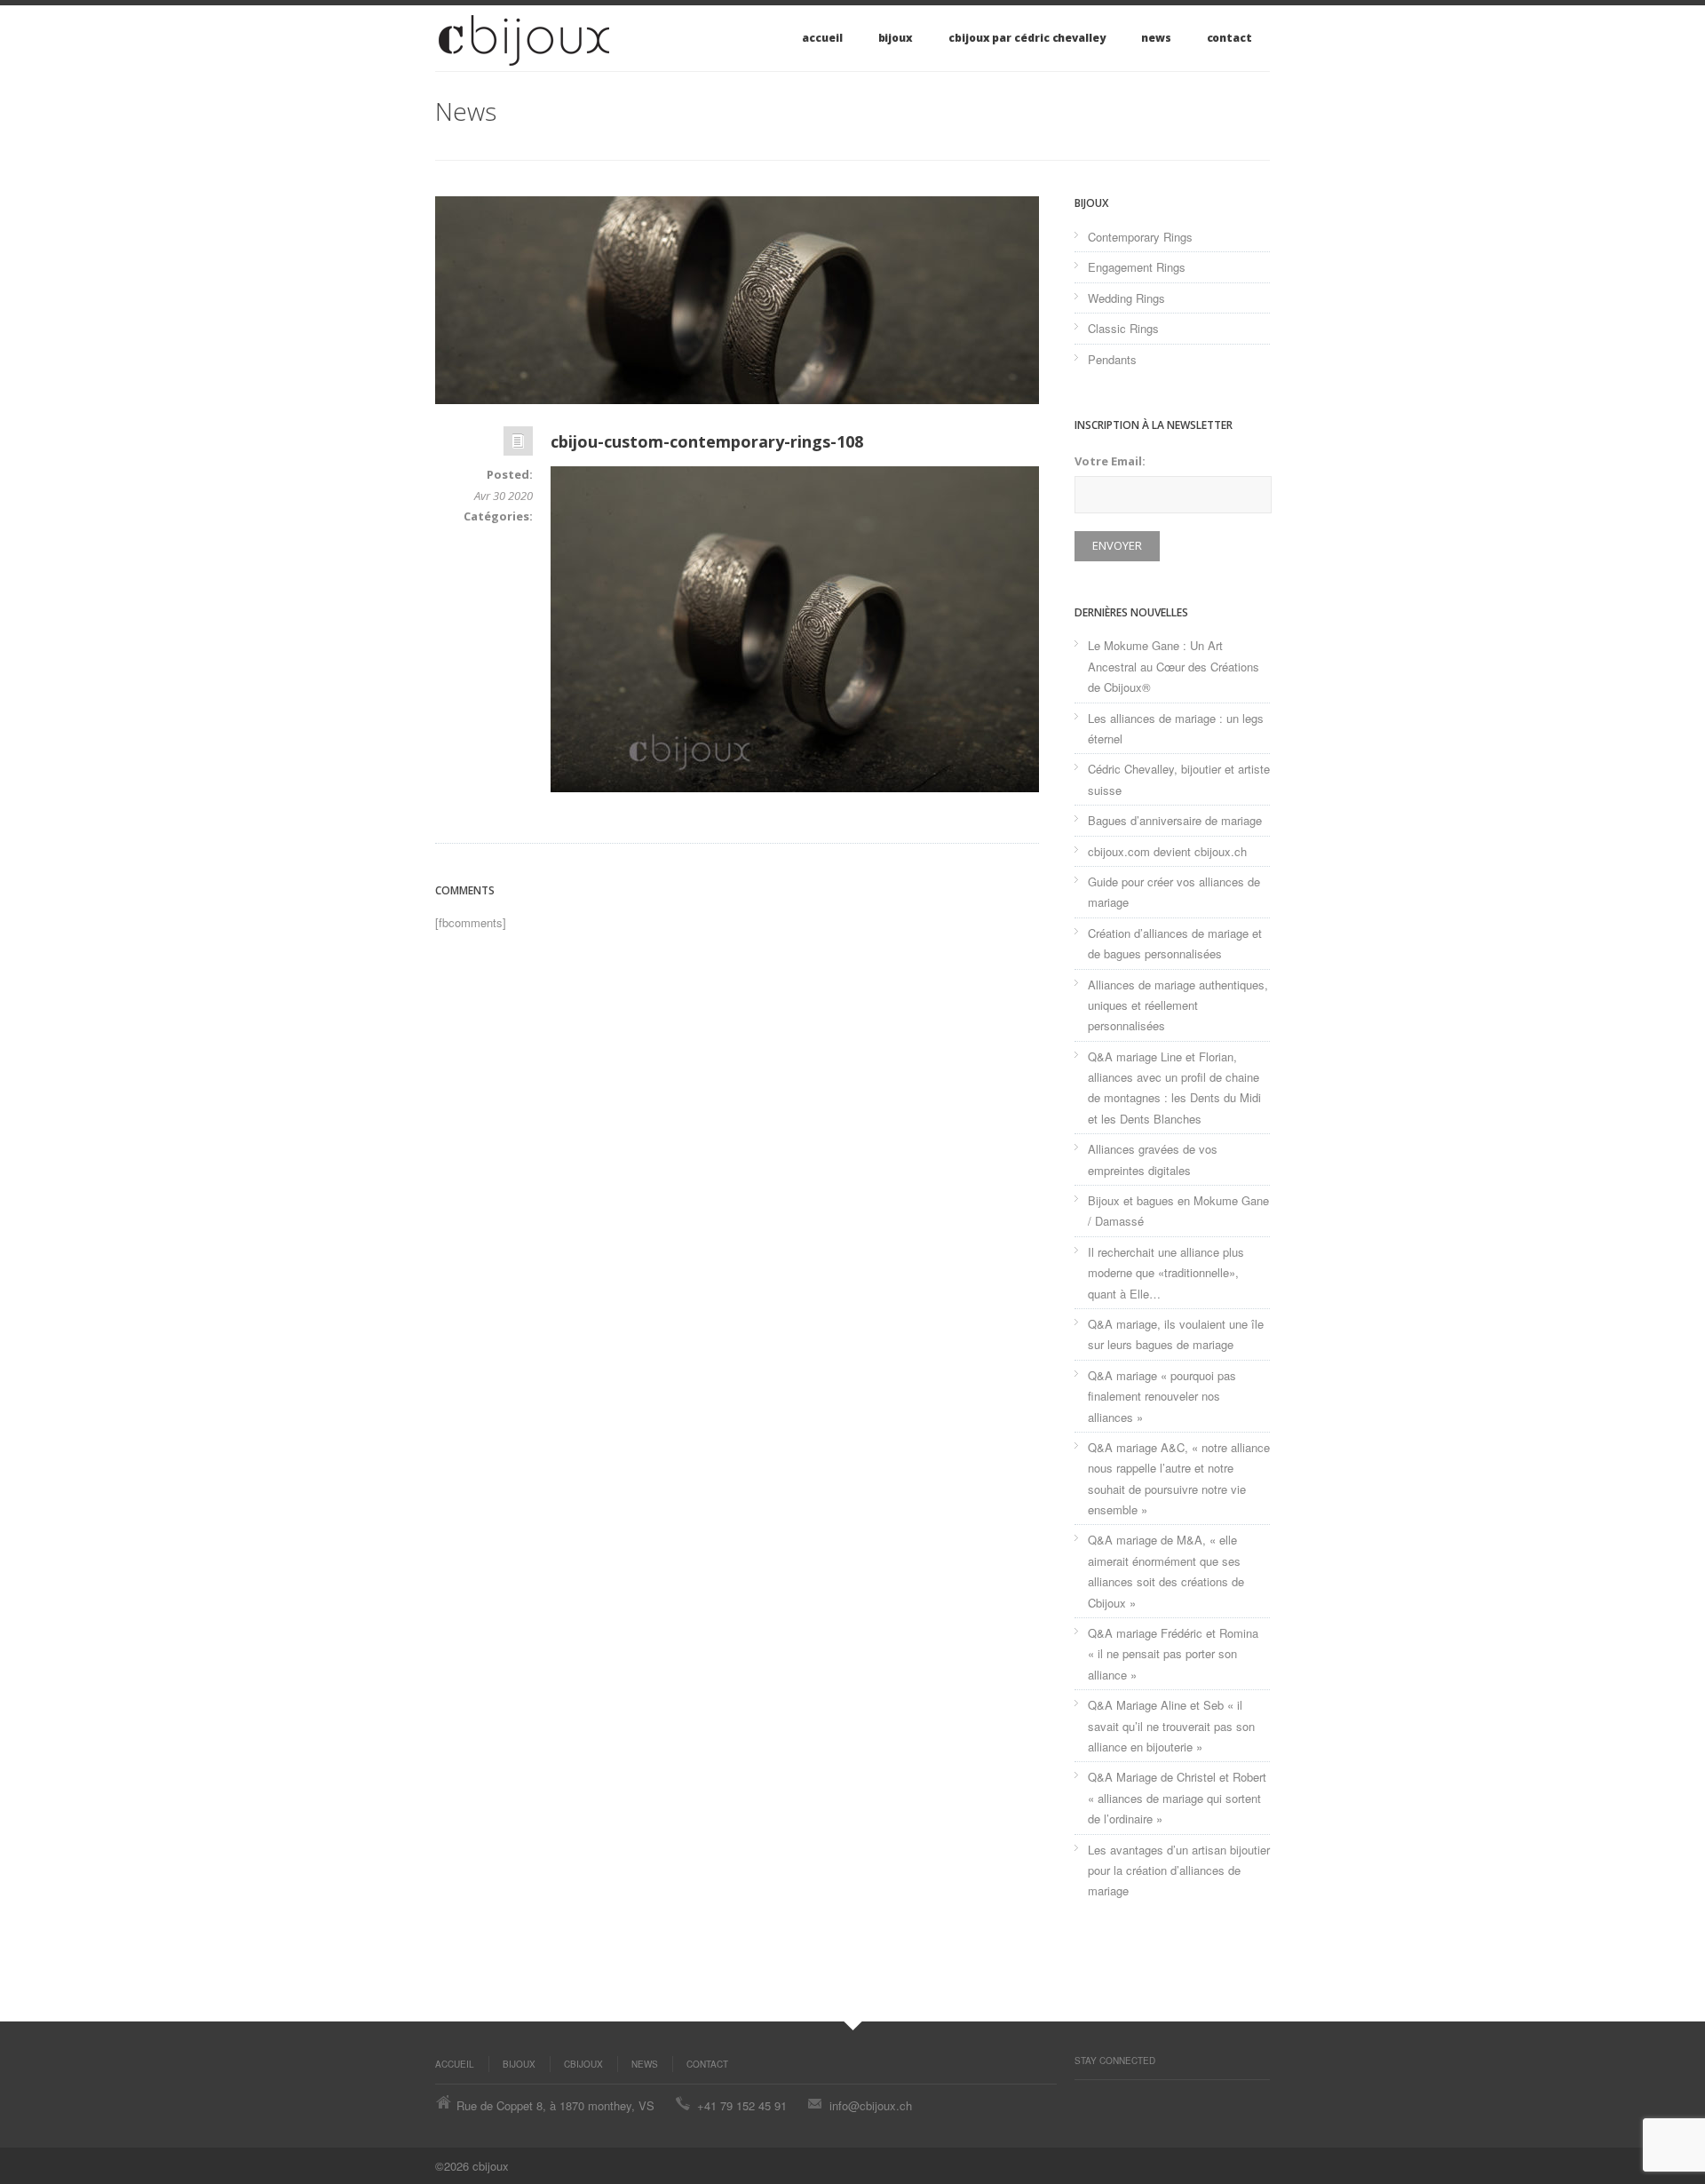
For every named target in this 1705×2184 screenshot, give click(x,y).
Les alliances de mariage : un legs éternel (1176, 728)
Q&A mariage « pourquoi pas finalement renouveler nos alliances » (1162, 1396)
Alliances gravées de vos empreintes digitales (1153, 1159)
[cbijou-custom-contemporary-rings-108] (737, 300)
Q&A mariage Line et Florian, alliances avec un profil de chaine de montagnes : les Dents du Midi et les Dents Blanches (1174, 1088)
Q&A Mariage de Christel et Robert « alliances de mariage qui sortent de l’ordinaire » (1177, 1798)
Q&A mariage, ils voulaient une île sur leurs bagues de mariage (1176, 1334)
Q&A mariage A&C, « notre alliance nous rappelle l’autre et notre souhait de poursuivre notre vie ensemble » (1179, 1478)
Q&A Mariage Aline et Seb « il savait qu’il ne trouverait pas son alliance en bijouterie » (1171, 1726)
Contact (1229, 38)
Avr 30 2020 (504, 496)
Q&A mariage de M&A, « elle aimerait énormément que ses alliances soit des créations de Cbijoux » (1166, 1571)
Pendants (1112, 359)
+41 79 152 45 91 (742, 2105)
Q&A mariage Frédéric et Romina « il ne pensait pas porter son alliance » (1173, 1654)
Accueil (822, 38)
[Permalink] (518, 445)
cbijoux (583, 2064)
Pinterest (1083, 2098)
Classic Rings (1123, 328)
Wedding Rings (1126, 298)
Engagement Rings (1137, 267)
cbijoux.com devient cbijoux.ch (1167, 851)
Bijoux (896, 38)
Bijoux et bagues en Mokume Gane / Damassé (1178, 1211)
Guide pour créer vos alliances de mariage (1174, 892)
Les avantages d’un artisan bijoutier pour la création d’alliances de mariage (1179, 1870)
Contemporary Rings (1140, 237)
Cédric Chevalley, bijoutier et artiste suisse (1179, 779)
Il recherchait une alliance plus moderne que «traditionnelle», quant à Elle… (1166, 1273)
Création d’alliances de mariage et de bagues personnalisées (1175, 943)
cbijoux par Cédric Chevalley (1027, 38)
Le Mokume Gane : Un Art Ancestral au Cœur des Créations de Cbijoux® (1174, 666)
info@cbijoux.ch (871, 2105)
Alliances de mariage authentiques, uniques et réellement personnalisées (1178, 1005)
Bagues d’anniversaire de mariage (1175, 820)
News (1156, 38)
